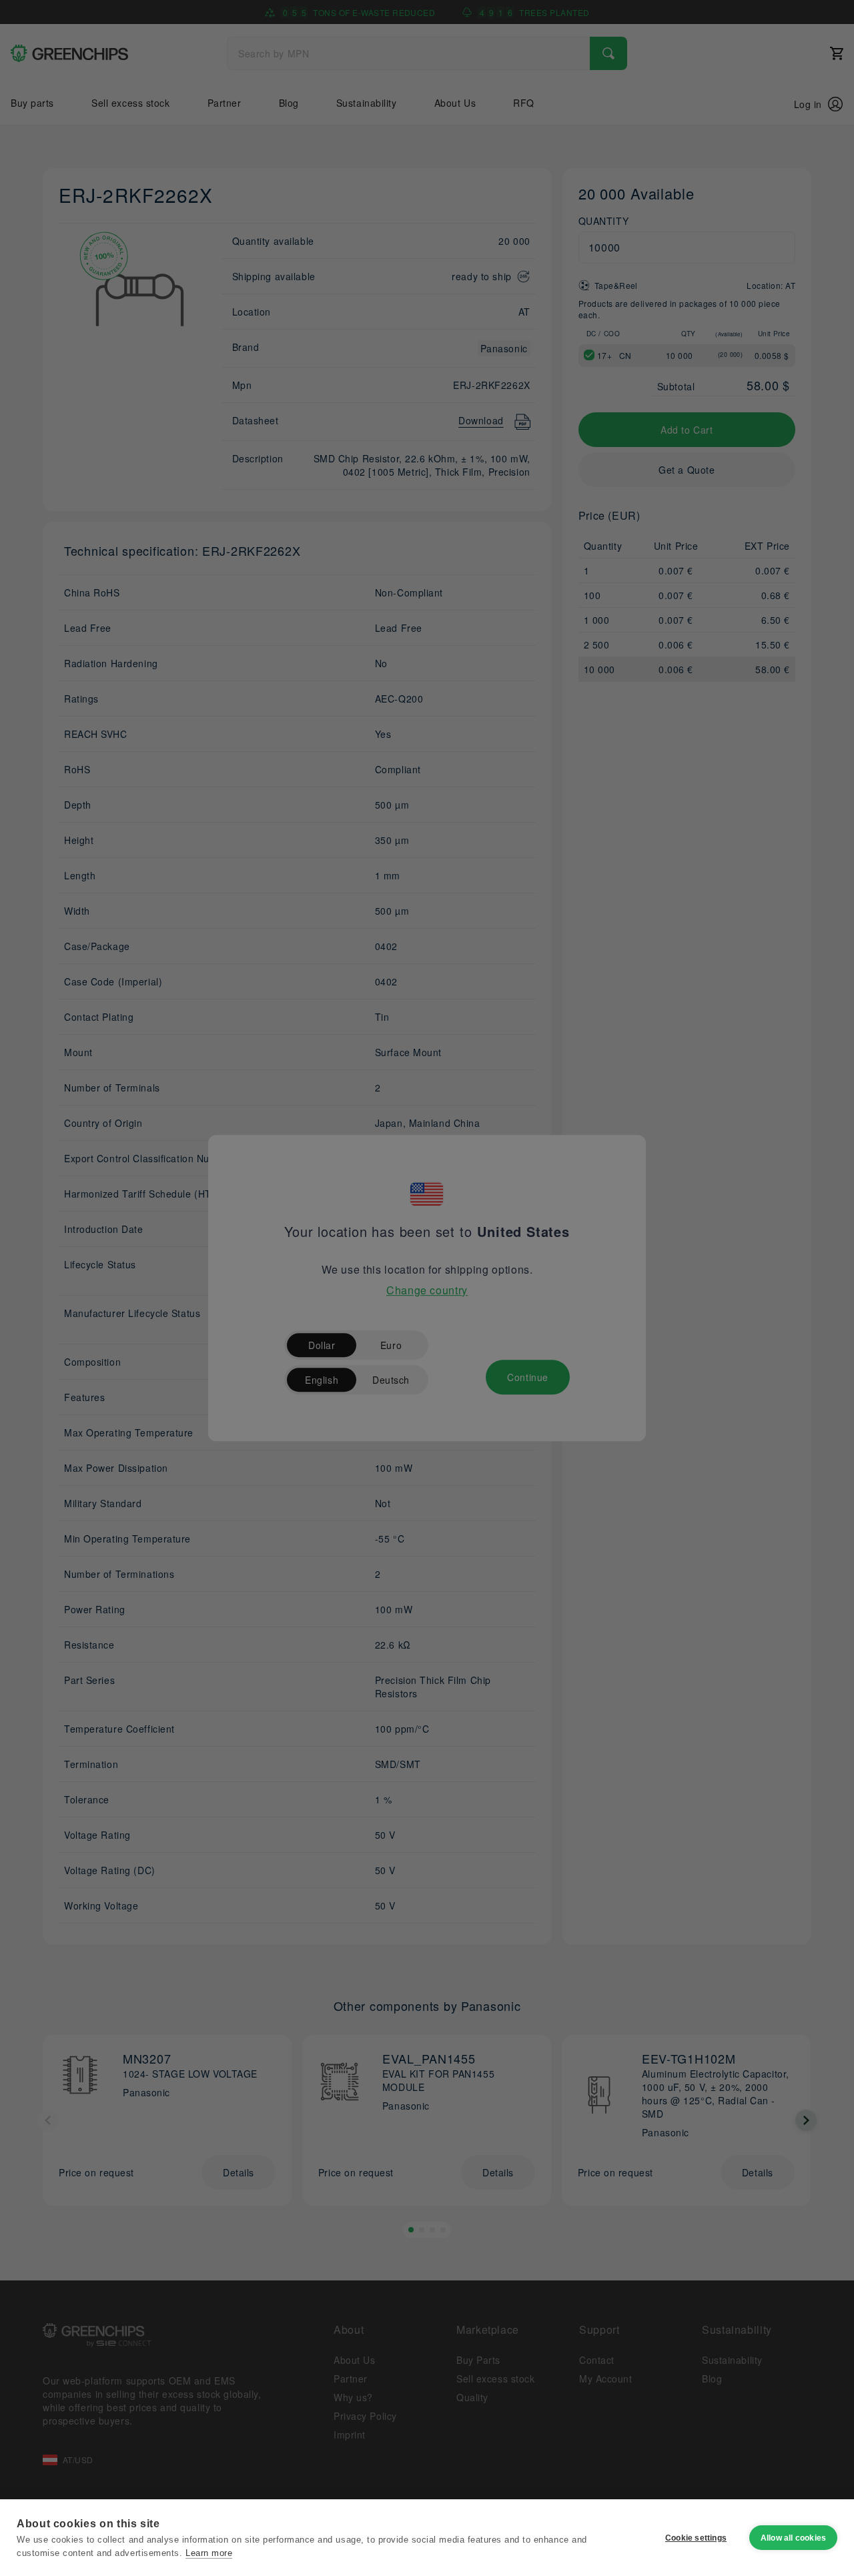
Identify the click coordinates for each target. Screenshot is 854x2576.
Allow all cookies (793, 2538)
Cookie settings (696, 2538)
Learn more (209, 2553)
